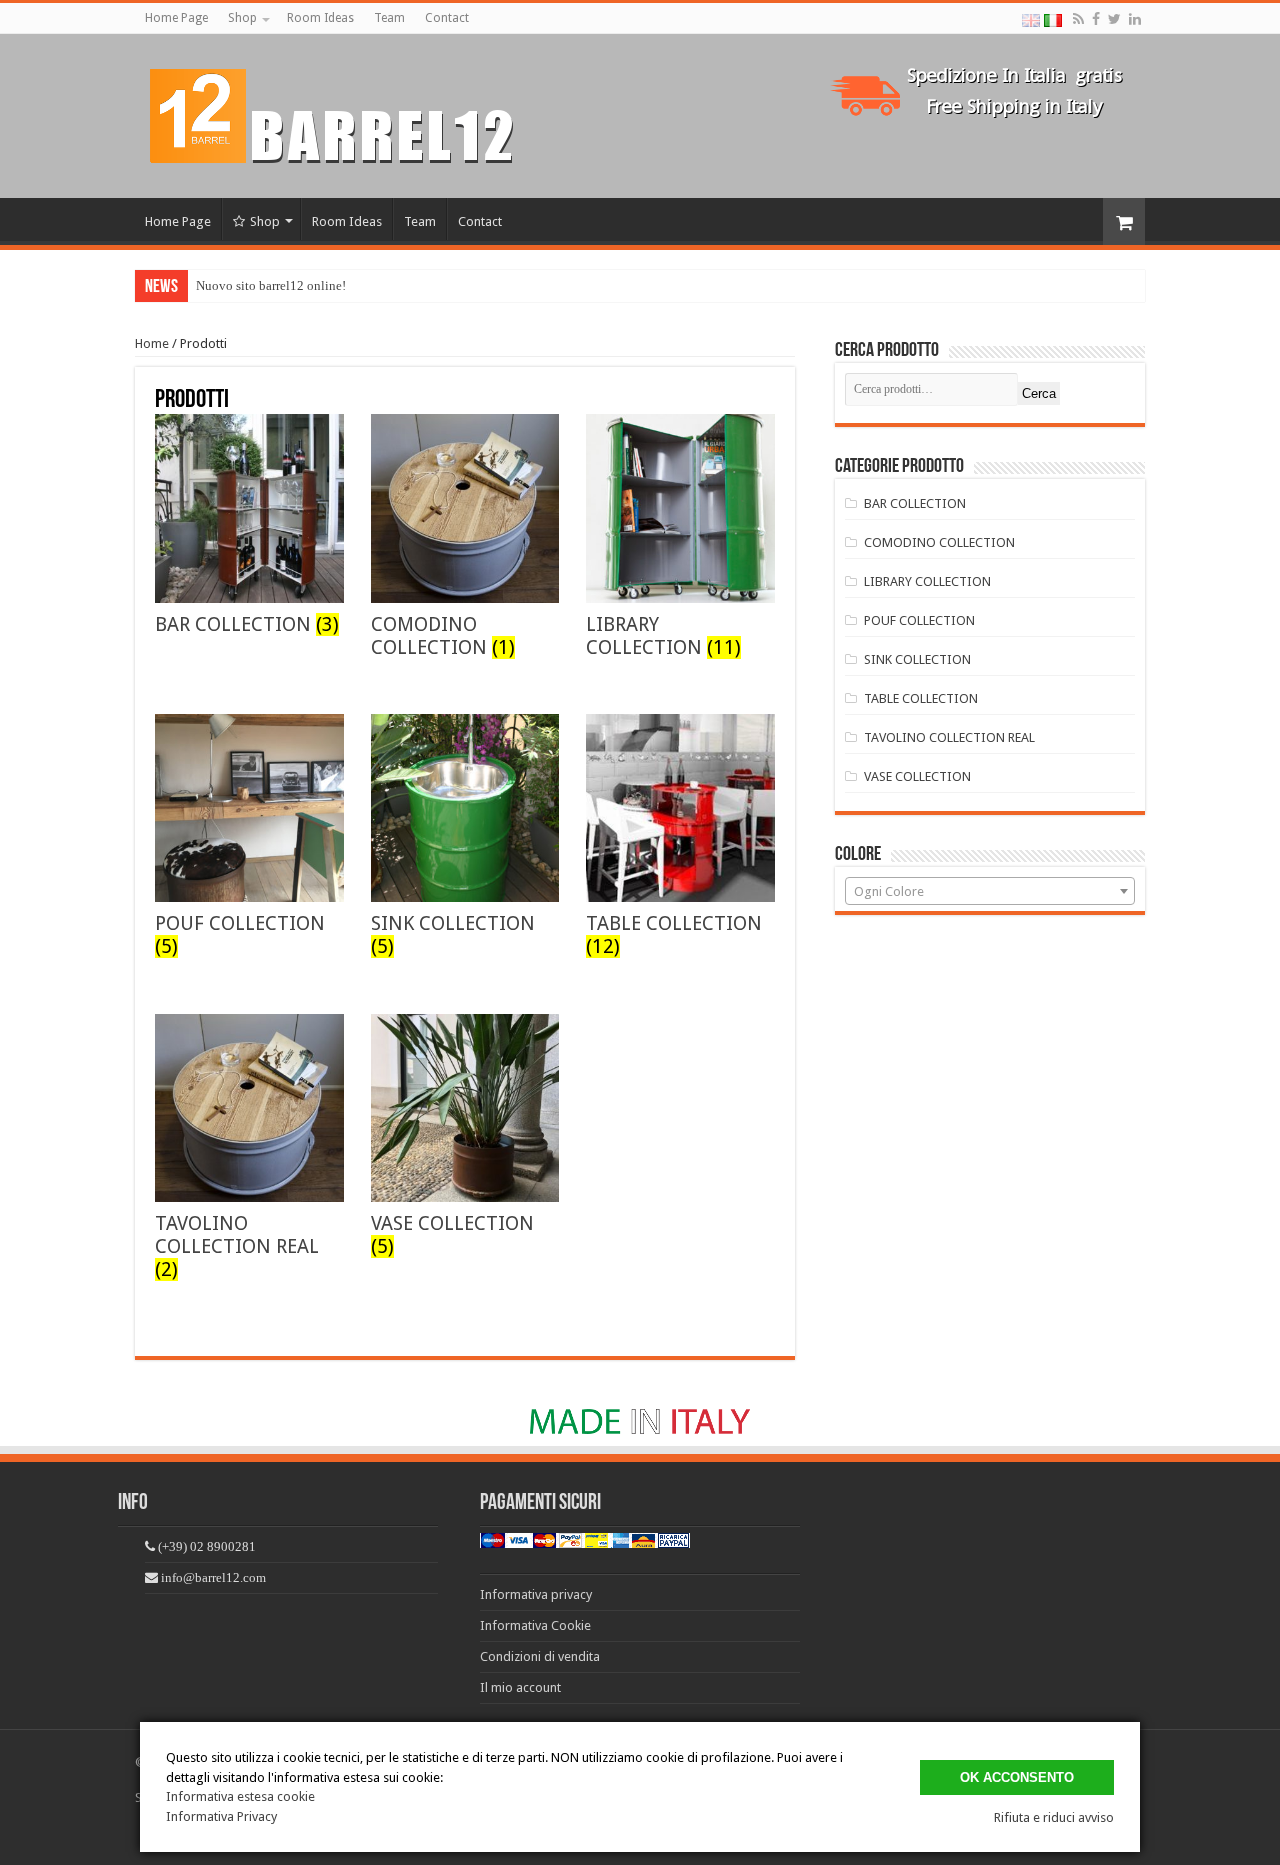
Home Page (176, 18)
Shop (242, 18)
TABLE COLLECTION (921, 698)
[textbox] (990, 892)
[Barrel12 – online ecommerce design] (344, 112)
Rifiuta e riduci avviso (1054, 1817)
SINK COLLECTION (917, 659)
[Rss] (1078, 19)
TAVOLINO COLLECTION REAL (949, 737)
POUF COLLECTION (919, 620)
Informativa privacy (536, 1594)
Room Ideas (320, 18)
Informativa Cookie (535, 1625)
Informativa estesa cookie (240, 1796)
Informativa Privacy (221, 1816)
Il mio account (520, 1687)
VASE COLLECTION (917, 776)
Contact (447, 18)
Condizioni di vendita (540, 1656)
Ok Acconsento (1017, 1777)
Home (152, 343)
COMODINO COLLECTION (939, 542)
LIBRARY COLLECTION (927, 581)
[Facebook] (1096, 19)
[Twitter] (1114, 19)
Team (389, 18)
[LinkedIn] (1135, 19)
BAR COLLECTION (915, 503)
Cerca (1039, 393)
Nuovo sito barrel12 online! (271, 285)
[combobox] (990, 891)
